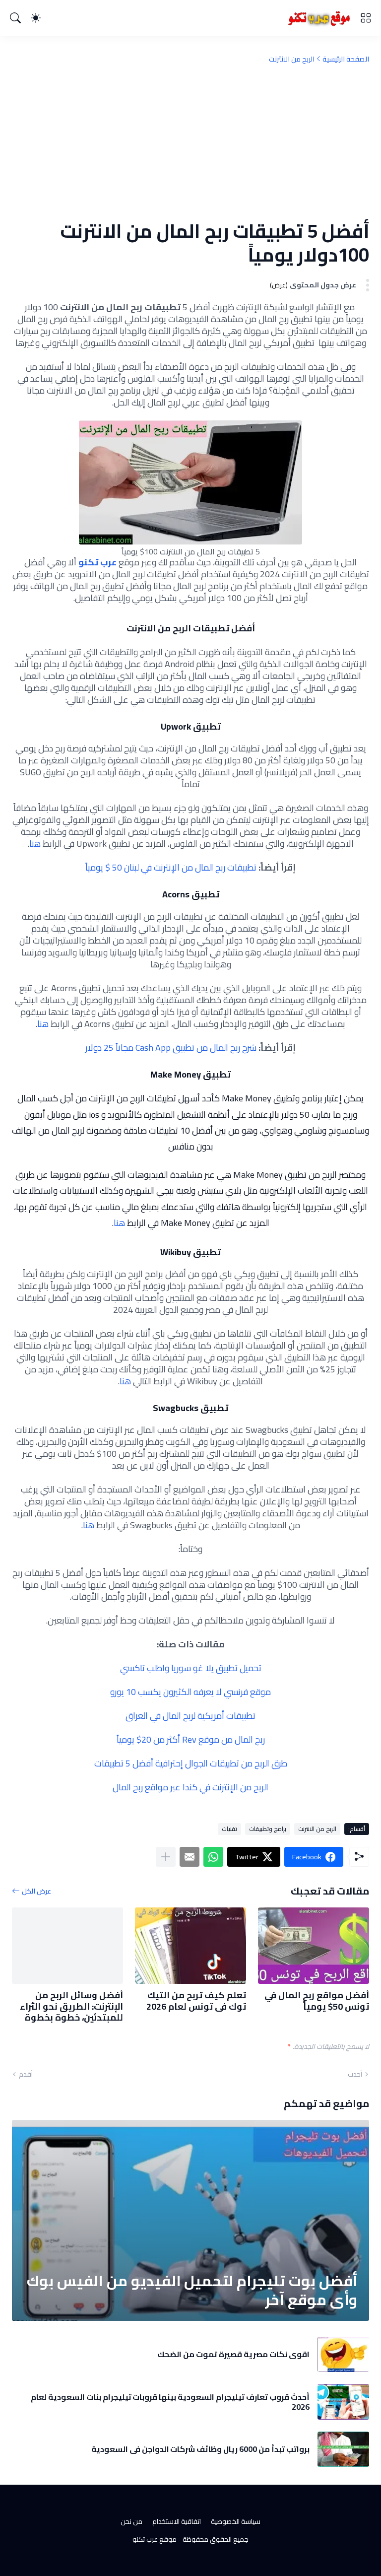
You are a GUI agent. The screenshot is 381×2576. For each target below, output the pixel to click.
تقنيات (229, 1829)
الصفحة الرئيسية (346, 59)
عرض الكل (36, 1891)
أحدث (355, 2074)
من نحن (131, 2521)
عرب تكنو (97, 562)
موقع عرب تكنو (155, 2539)
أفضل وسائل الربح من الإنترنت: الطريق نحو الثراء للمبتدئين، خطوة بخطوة (71, 2007)
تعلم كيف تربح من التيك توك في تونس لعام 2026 (196, 2001)
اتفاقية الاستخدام (177, 2521)
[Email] (190, 1857)
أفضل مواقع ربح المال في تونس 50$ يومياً (317, 2001)
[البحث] (15, 18)
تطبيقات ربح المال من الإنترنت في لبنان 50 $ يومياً (171, 867)
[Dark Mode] (36, 18)
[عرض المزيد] (166, 1857)
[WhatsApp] (213, 1857)
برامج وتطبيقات (268, 1829)
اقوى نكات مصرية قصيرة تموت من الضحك (233, 2354)
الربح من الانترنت (292, 59)
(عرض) (279, 285)
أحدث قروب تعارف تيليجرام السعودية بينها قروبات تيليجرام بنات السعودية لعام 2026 (170, 2402)
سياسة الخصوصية (236, 2521)
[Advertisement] (190, 141)
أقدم (26, 2074)
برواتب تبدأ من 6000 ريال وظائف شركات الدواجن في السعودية (200, 2449)
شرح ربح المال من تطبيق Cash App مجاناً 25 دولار (172, 1048)
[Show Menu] (366, 18)
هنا (35, 844)
